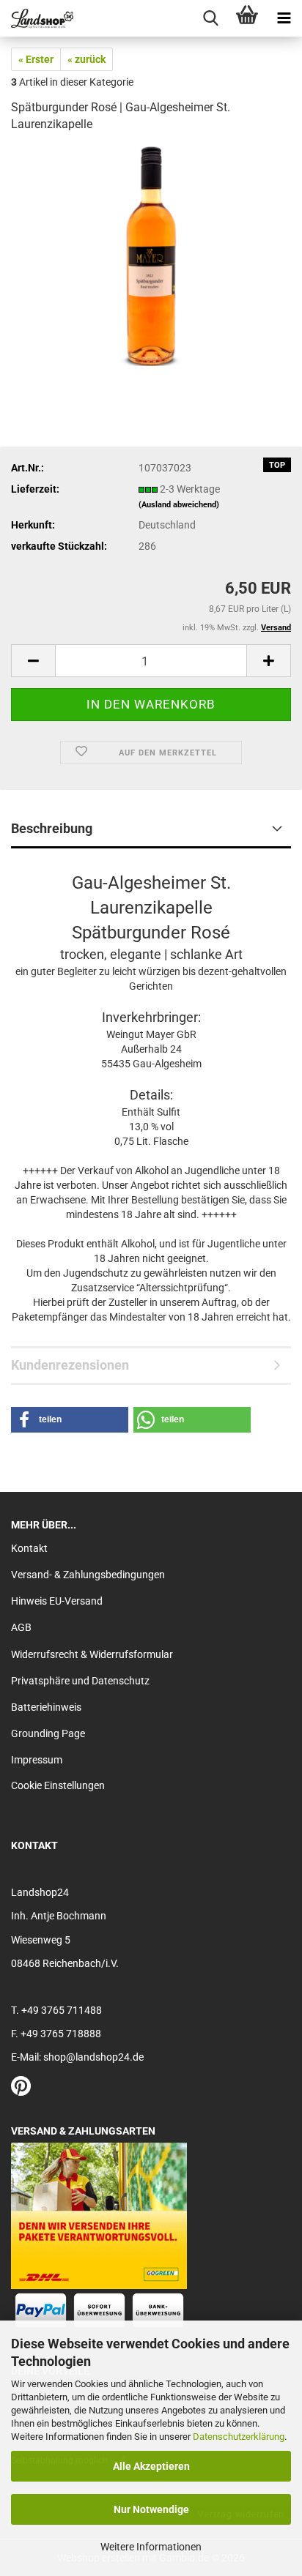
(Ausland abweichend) (179, 505)
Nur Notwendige (151, 2509)
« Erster (36, 59)
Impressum (37, 1760)
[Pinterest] (21, 2090)
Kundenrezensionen (70, 1365)
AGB (21, 1627)
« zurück (86, 59)
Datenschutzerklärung (239, 2437)
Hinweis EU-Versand (57, 1601)
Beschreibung (52, 828)
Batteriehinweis (46, 1707)
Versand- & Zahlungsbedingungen (88, 1575)
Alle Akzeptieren (151, 2466)
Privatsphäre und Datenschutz (80, 1681)
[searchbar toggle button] (210, 18)
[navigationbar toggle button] (284, 18)
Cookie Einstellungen (58, 1785)
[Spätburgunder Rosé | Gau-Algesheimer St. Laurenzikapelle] (151, 255)
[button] (33, 661)
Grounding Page (48, 1733)
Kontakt (29, 1548)
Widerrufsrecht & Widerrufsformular (92, 1654)
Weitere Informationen (151, 2547)
